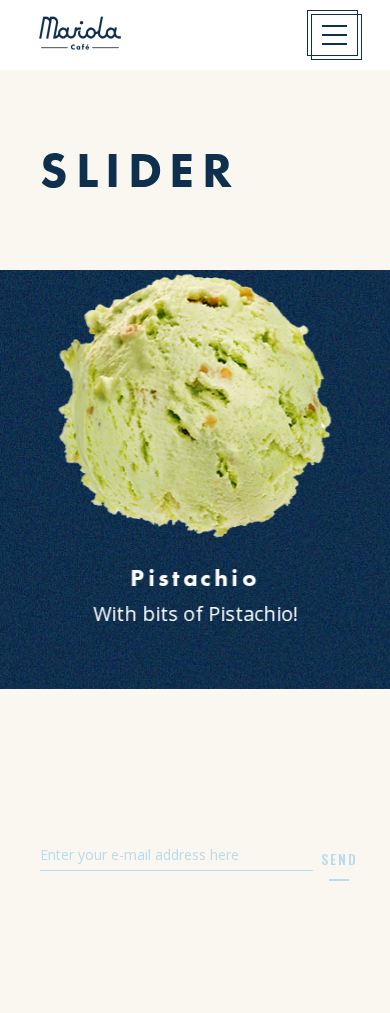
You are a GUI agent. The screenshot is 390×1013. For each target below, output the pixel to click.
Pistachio (194, 577)
